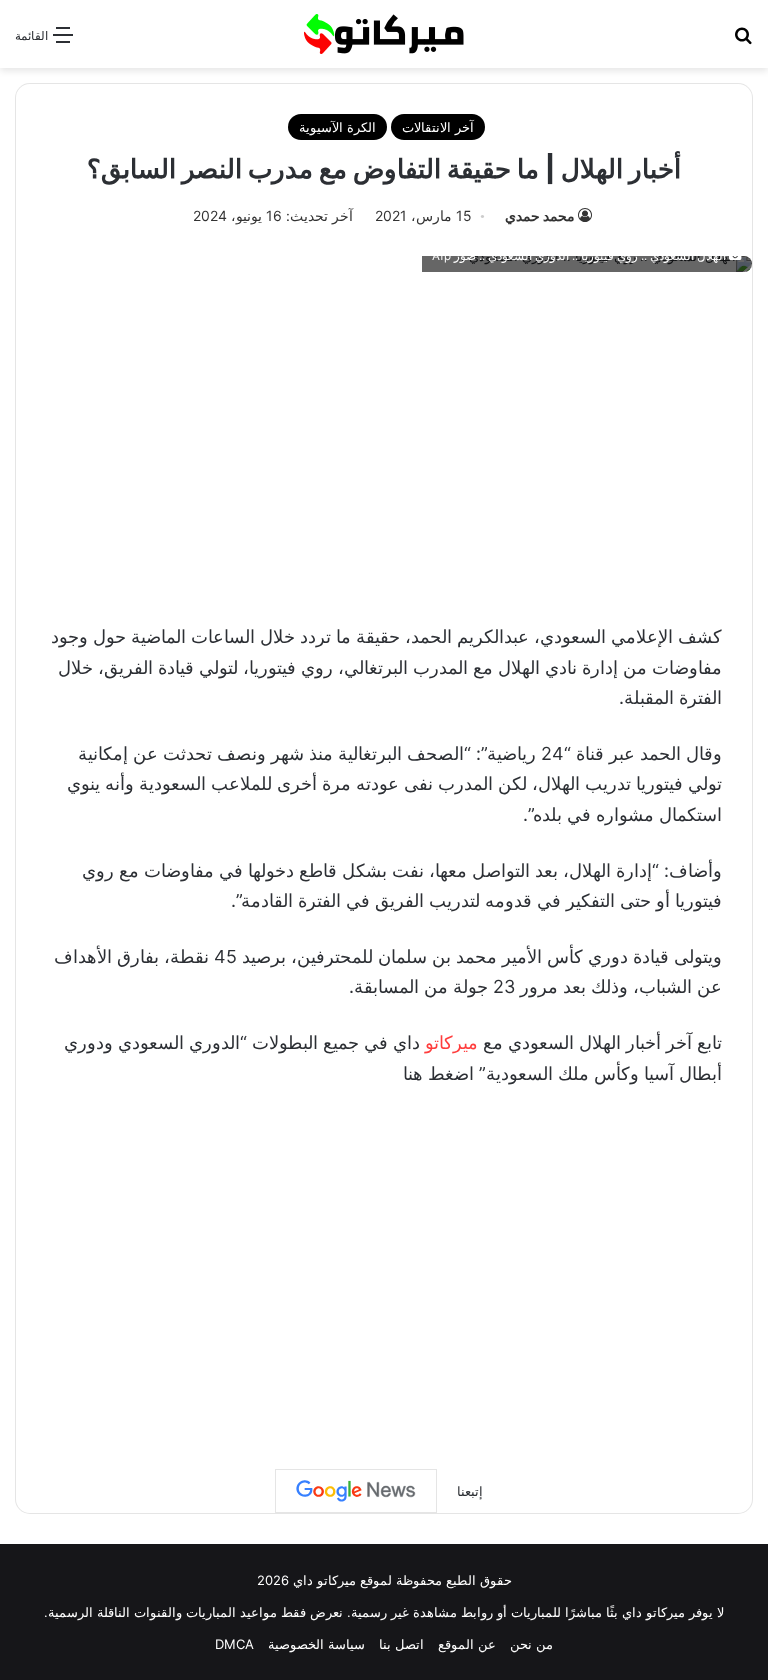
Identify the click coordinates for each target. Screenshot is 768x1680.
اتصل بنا (401, 1644)
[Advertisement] (384, 442)
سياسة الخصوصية (316, 1644)
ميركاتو (451, 1042)
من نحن (531, 1644)
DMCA (234, 1644)
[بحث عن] (743, 41)
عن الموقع (467, 1644)
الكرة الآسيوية (337, 127)
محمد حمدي (540, 215)
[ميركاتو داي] (384, 34)
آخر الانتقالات (438, 127)
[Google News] (356, 1491)
